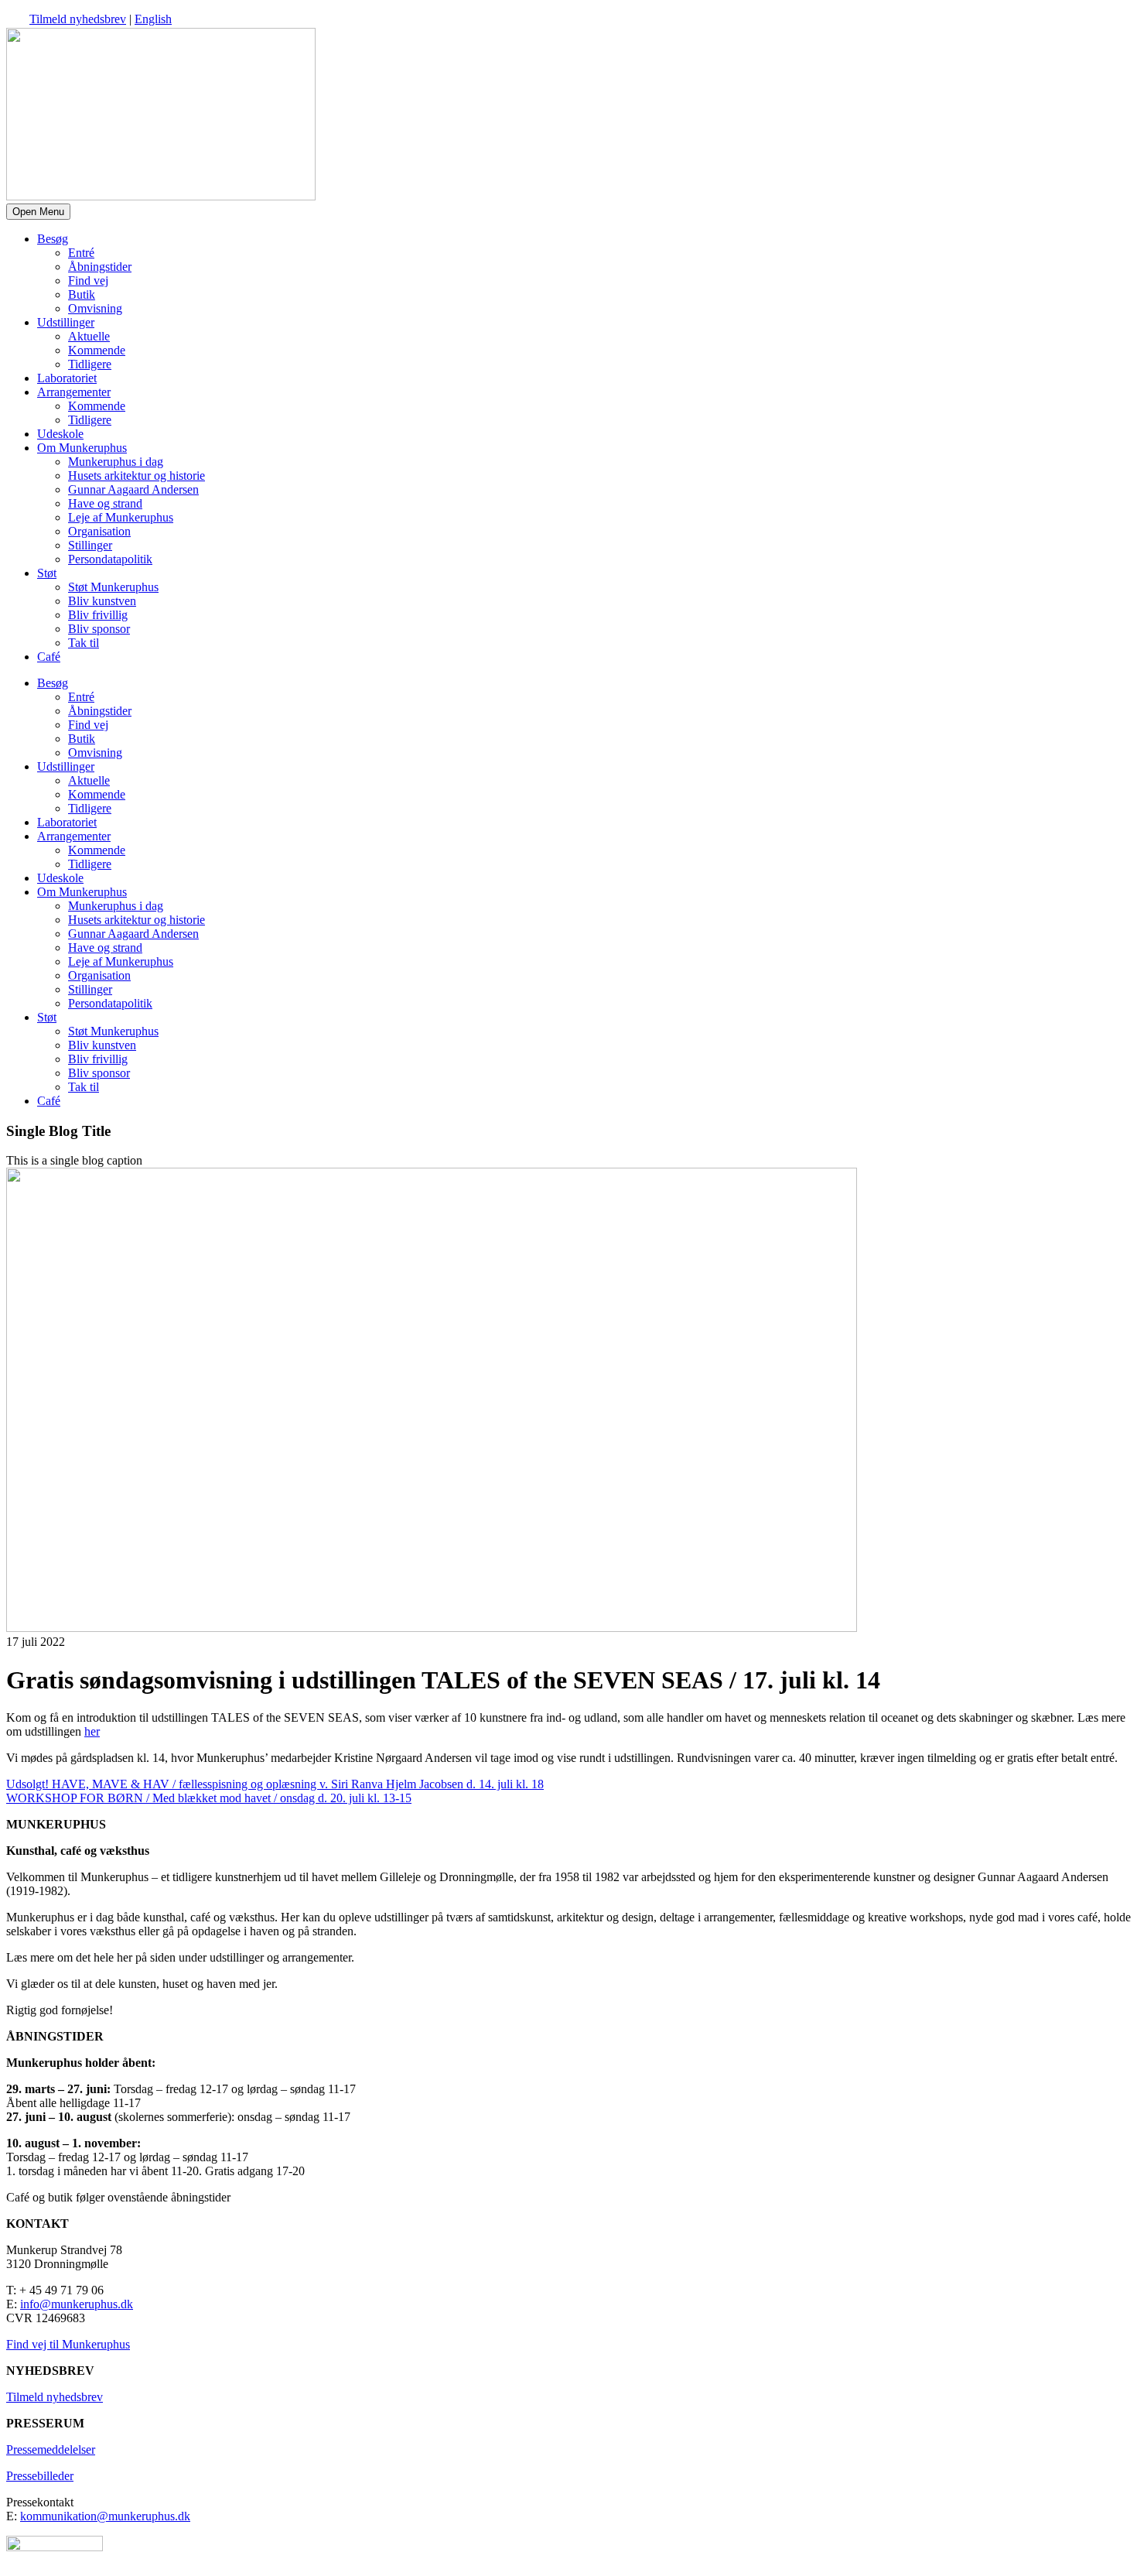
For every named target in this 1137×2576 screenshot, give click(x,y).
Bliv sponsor (99, 629)
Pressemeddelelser (51, 2449)
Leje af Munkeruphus (121, 517)
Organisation (99, 531)
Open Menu (38, 212)
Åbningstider (100, 267)
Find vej (88, 281)
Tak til (84, 643)
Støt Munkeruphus (113, 587)
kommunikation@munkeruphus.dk (105, 2516)
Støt (47, 573)
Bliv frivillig (98, 615)
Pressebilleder (40, 2476)
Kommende (97, 350)
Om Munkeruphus (82, 448)
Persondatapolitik (110, 559)
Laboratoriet (67, 378)
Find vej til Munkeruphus (68, 2344)
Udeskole (60, 434)
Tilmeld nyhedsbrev (78, 19)
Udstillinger (66, 322)
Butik (82, 294)
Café (49, 657)
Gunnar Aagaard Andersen (133, 489)
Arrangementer (74, 392)
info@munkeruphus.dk (77, 2304)
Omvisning (95, 308)
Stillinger (90, 545)
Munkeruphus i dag (116, 462)
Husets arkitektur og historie (137, 476)
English (153, 19)
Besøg (53, 239)
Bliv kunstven (102, 601)
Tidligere (90, 364)
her (92, 1731)
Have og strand (105, 503)
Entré (81, 253)
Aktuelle (89, 336)
